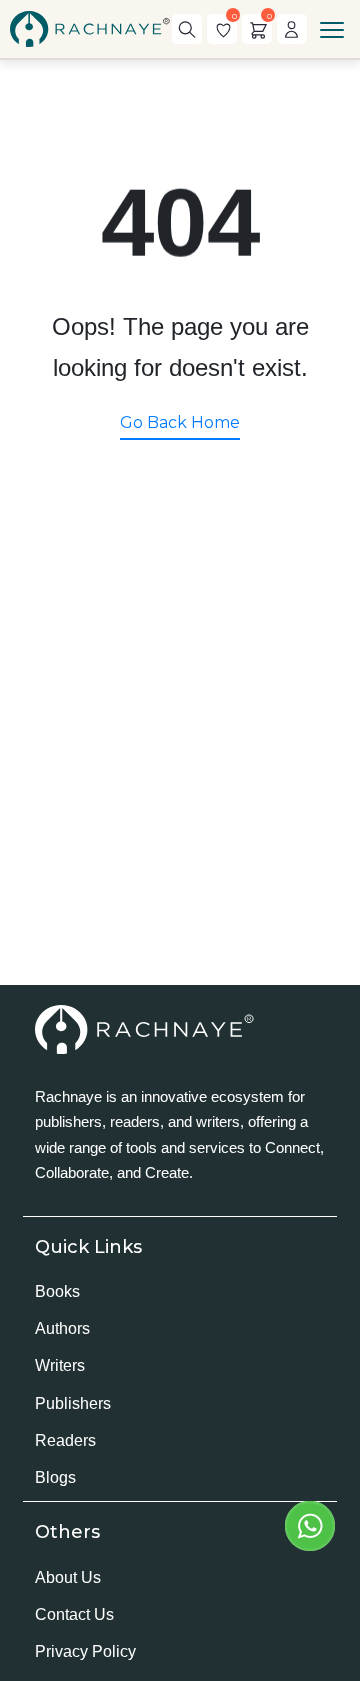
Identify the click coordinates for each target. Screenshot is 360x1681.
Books (57, 1291)
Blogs (55, 1477)
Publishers (73, 1403)
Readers (65, 1440)
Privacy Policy (85, 1651)
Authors (62, 1328)
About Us (68, 1577)
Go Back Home (180, 422)
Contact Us (74, 1614)
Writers (60, 1365)
